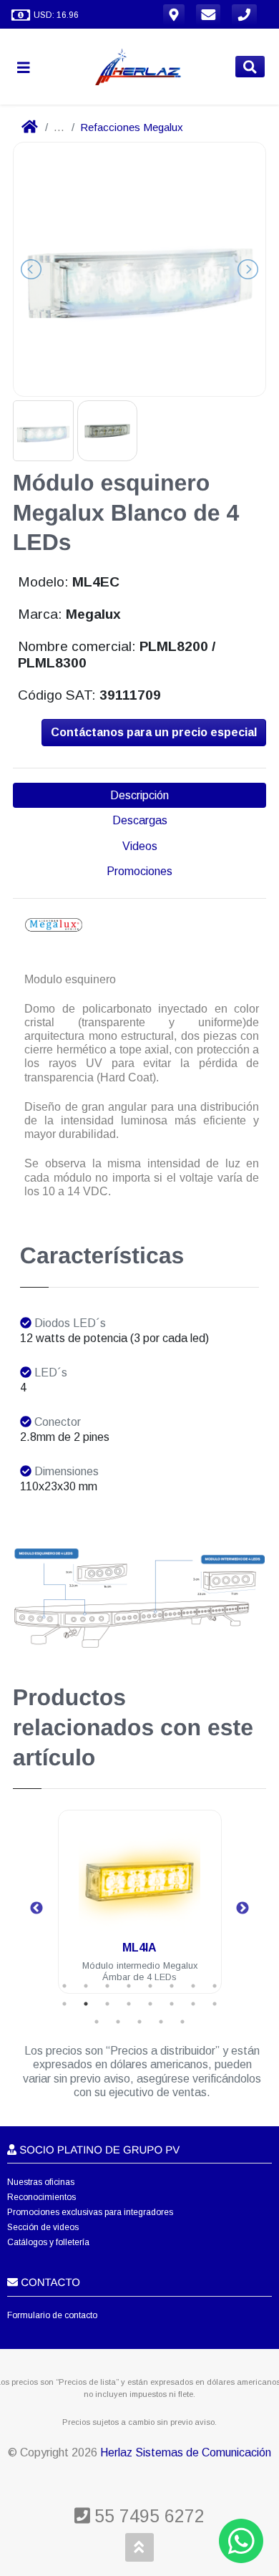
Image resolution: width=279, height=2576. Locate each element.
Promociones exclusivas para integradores (90, 2212)
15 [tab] (193, 2004)
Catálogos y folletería (48, 2242)
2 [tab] (86, 1986)
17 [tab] (97, 2022)
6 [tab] (172, 1986)
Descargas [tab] (140, 820)
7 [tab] (193, 1986)
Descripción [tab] (139, 795)
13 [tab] (150, 2004)
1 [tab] (64, 1986)
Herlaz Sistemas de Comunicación (186, 2452)
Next (243, 1909)
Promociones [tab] (139, 871)
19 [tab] (139, 2022)
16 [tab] (215, 2004)
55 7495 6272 (147, 2516)
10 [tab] (86, 2004)
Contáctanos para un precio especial (154, 732)
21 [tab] (182, 2022)
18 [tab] (118, 2022)
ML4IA (139, 1948)
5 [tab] (150, 1986)
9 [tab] (64, 2004)
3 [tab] (107, 1986)
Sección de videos (43, 2227)
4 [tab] (129, 1986)
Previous (36, 1909)
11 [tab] (107, 2004)
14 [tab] (172, 2004)
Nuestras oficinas (41, 2182)
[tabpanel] (140, 1910)
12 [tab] (129, 2004)
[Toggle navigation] (29, 67)
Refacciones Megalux (132, 127)
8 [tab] (215, 1986)
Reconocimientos (41, 2197)
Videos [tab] (140, 846)
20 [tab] (161, 2022)
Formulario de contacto (52, 2315)
